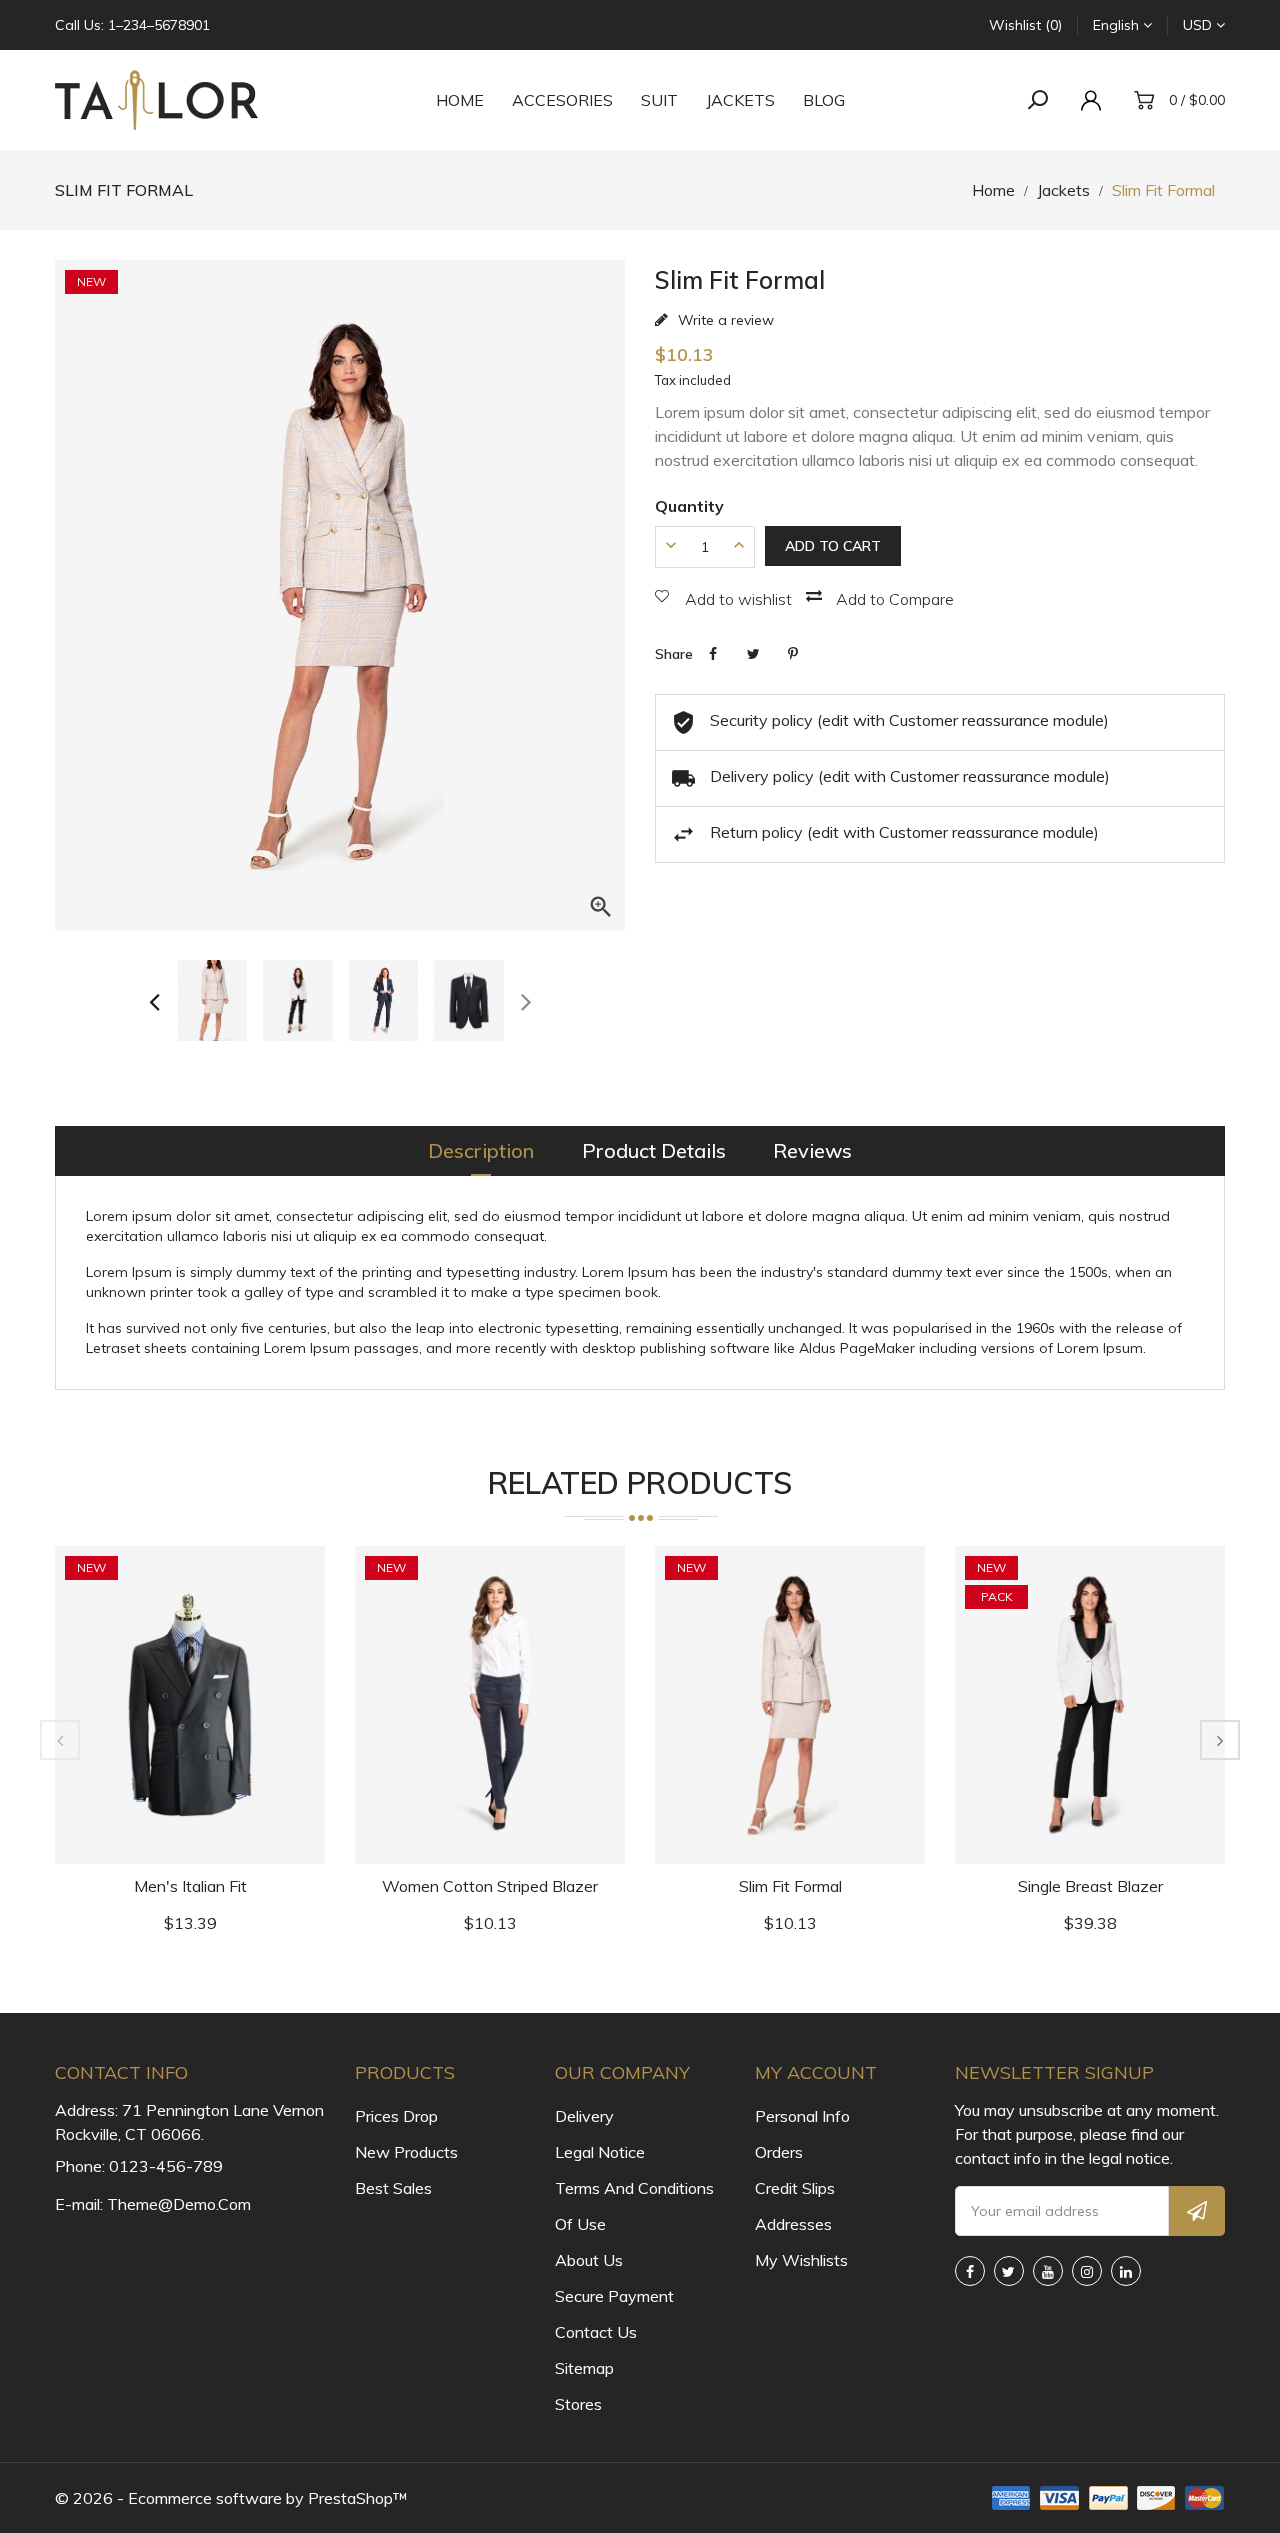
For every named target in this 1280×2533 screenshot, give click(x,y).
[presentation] (154, 1000)
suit (659, 100)
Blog (824, 100)
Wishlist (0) (1025, 25)
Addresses (793, 2224)
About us (589, 2260)
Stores (578, 2404)
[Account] (1096, 100)
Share (713, 654)
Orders (779, 2152)
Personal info (802, 2116)
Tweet (753, 654)
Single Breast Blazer (1090, 1886)
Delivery (584, 2116)
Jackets (740, 100)
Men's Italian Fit (190, 1886)
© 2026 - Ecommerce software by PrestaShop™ (231, 2498)
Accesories (562, 100)
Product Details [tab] (654, 1150)
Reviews (812, 1150)
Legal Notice (600, 2152)
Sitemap (584, 2368)
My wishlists (801, 2260)
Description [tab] (481, 1150)
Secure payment (614, 2296)
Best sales (393, 2188)
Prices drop (396, 2116)
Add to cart (833, 546)
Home (460, 100)
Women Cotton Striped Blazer (490, 1886)
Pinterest (793, 654)
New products (406, 2152)
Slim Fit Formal (790, 1886)
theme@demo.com (179, 2204)
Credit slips (795, 2188)
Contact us (596, 2332)
